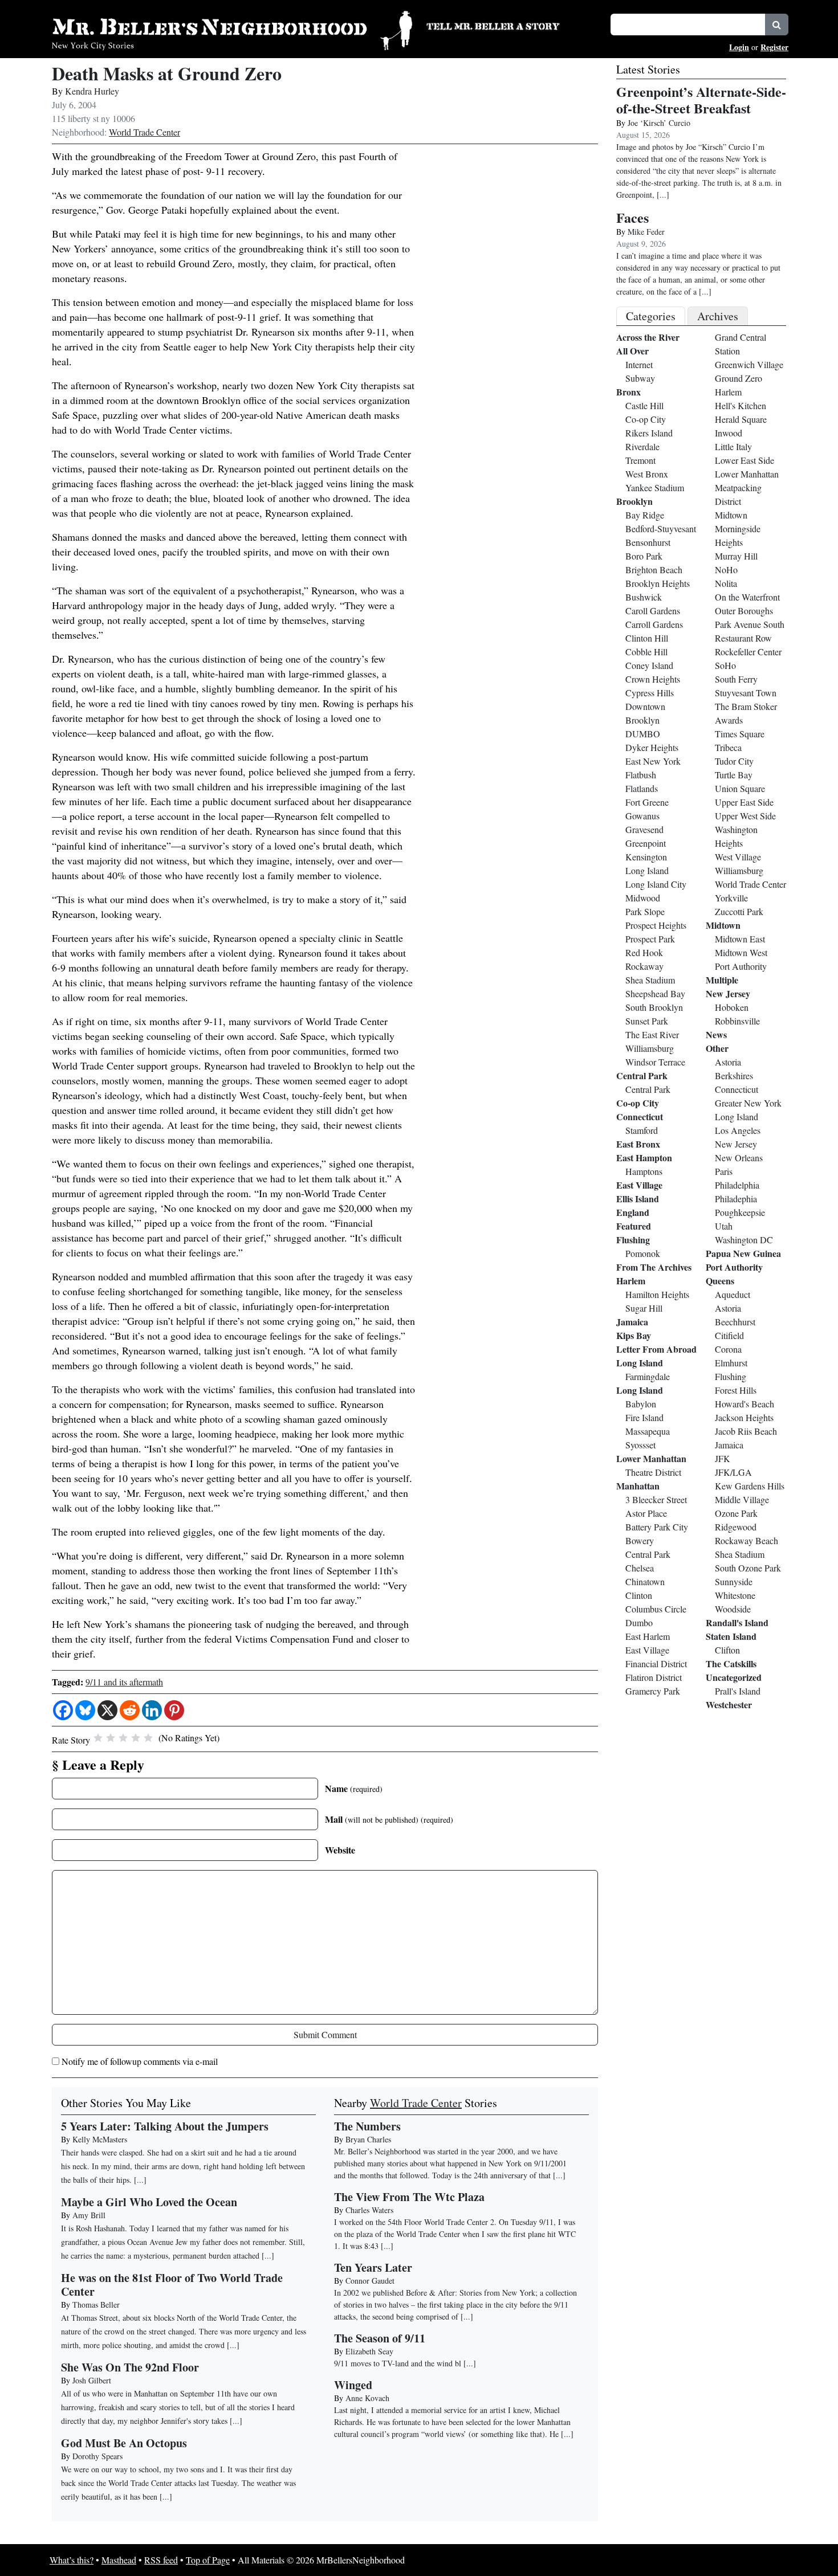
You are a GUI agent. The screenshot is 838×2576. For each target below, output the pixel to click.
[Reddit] (130, 1710)
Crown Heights (653, 679)
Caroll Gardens (653, 611)
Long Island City (656, 884)
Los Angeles (738, 1130)
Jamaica (632, 1322)
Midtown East (740, 939)
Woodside (733, 1609)
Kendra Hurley (92, 91)
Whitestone (735, 1595)
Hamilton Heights (657, 1294)
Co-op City (646, 419)
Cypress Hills (650, 693)
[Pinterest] (174, 1710)
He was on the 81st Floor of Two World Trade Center (172, 2285)
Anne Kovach (367, 2398)
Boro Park (644, 556)
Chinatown (645, 1581)
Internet (639, 364)
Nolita (726, 583)
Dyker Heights (652, 747)
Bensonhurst (648, 542)
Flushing (633, 1240)
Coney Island (649, 665)
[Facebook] (63, 1710)
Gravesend (644, 829)
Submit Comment (325, 2034)
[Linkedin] (152, 1710)
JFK (723, 1458)
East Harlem (648, 1636)
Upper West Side (745, 816)
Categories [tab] (651, 316)
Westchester (729, 1705)
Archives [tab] (718, 316)
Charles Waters (369, 2210)
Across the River (648, 337)
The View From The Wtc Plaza (409, 2197)
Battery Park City (657, 1527)
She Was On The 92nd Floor (130, 2367)
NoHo (726, 570)
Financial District (656, 1663)
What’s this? (72, 2560)
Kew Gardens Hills (750, 1486)
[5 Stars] (148, 1738)
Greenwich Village (749, 364)
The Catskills (731, 1663)
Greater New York (748, 1103)
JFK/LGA (733, 1472)
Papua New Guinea (743, 1253)
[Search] (777, 25)
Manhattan (638, 1486)
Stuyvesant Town (746, 693)
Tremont (640, 460)
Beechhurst (735, 1322)
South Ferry (736, 679)
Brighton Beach (654, 570)
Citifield (729, 1335)
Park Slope (645, 911)
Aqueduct (733, 1294)
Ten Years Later (373, 2267)
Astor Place (646, 1513)
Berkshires (734, 1075)
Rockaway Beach (747, 1540)
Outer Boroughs (744, 611)
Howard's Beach (745, 1404)
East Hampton (644, 1158)
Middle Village (742, 1499)
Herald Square (741, 419)
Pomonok (643, 1253)
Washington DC (744, 1240)
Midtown (731, 515)
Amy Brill (89, 2215)
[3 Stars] (123, 1738)
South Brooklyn (654, 1007)
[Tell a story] (511, 25)
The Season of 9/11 (380, 2338)
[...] (559, 2175)
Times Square (740, 734)
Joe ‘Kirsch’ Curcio (659, 123)
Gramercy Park (653, 1691)
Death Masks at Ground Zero (167, 73)
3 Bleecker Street (656, 1499)
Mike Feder (646, 232)
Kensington (646, 857)
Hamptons (644, 1171)
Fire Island (644, 1417)
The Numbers (367, 2126)
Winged (353, 2385)
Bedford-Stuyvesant (661, 528)
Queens (720, 1281)
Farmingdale (648, 1376)
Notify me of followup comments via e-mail (140, 2061)
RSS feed (161, 2560)
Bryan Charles (368, 2139)
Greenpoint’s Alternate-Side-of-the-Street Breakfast (701, 100)
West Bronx (647, 474)
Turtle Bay (734, 775)
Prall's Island (738, 1691)
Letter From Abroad (656, 1349)
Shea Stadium (650, 980)
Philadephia (736, 1199)
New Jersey (728, 993)
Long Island (647, 870)
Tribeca (728, 747)
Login (739, 47)
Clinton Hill (647, 638)
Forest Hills (736, 1390)
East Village (639, 1185)
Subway (640, 378)
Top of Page (208, 2560)
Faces (632, 217)
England (633, 1212)
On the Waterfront (747, 597)
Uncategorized (734, 1677)
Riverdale (642, 446)
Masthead (119, 2560)
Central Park (642, 1075)
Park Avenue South (750, 624)
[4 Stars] (136, 1738)
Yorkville (731, 898)
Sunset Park (647, 1021)
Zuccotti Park (739, 911)
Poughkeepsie (740, 1212)
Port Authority (741, 966)
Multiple (722, 980)
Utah (724, 1226)
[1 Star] (98, 1738)
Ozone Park (736, 1513)
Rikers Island (649, 433)
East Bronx (638, 1144)
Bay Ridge (645, 515)
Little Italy (733, 446)
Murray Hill (736, 556)
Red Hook (644, 952)
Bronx (628, 392)
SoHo (725, 665)
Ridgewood (736, 1527)
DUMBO (643, 734)
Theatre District (653, 1472)
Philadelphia (737, 1185)
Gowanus (642, 816)
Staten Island (731, 1636)
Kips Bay (634, 1335)
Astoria (728, 1062)
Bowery (640, 1540)
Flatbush (641, 775)
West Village (738, 857)
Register (774, 47)
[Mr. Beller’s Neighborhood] (232, 29)
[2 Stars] (111, 1738)
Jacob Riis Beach (746, 1431)
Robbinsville (737, 1021)
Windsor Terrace (655, 1062)
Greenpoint (646, 843)
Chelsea (640, 1568)
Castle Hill (644, 405)
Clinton (639, 1595)
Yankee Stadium (655, 487)
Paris (724, 1171)
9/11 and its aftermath (124, 1682)
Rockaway (644, 966)
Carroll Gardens (654, 624)
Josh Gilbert (92, 2380)
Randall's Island (737, 1622)
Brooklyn (634, 501)
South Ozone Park (748, 1568)
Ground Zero (739, 378)
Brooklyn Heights (658, 583)
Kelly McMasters (100, 2139)
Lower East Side (745, 460)
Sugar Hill (644, 1308)
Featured (634, 1226)
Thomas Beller (96, 2304)
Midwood (643, 898)
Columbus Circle (656, 1609)
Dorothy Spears (97, 2456)
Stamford (642, 1130)
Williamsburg (650, 1048)
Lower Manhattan (651, 1458)
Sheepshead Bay (655, 993)
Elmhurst (731, 1363)
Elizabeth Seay (369, 2351)
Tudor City (734, 761)
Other (717, 1048)
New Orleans (739, 1158)
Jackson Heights (744, 1417)
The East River (652, 1034)
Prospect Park (650, 939)
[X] (107, 1710)
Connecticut (640, 1116)
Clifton (727, 1650)
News (716, 1034)
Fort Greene (647, 802)
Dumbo (639, 1622)
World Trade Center (145, 132)
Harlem (631, 1281)
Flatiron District (654, 1677)
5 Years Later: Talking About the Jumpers (165, 2126)
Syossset (640, 1445)
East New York (653, 761)
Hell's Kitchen (741, 405)
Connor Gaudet (370, 2281)
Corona (728, 1349)
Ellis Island (638, 1199)
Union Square (740, 788)
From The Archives (654, 1267)
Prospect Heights (656, 925)
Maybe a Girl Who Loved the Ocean (149, 2202)
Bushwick (644, 597)
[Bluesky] (85, 1710)
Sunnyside (734, 1581)
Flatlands (642, 788)
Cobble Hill (646, 652)
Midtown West (741, 952)
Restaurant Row (743, 638)
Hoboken (732, 1007)
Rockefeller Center (748, 652)
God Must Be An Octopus (124, 2443)
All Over (632, 351)
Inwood (729, 433)
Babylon (641, 1404)
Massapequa (648, 1431)
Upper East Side (744, 802)
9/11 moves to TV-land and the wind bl (398, 2363)
